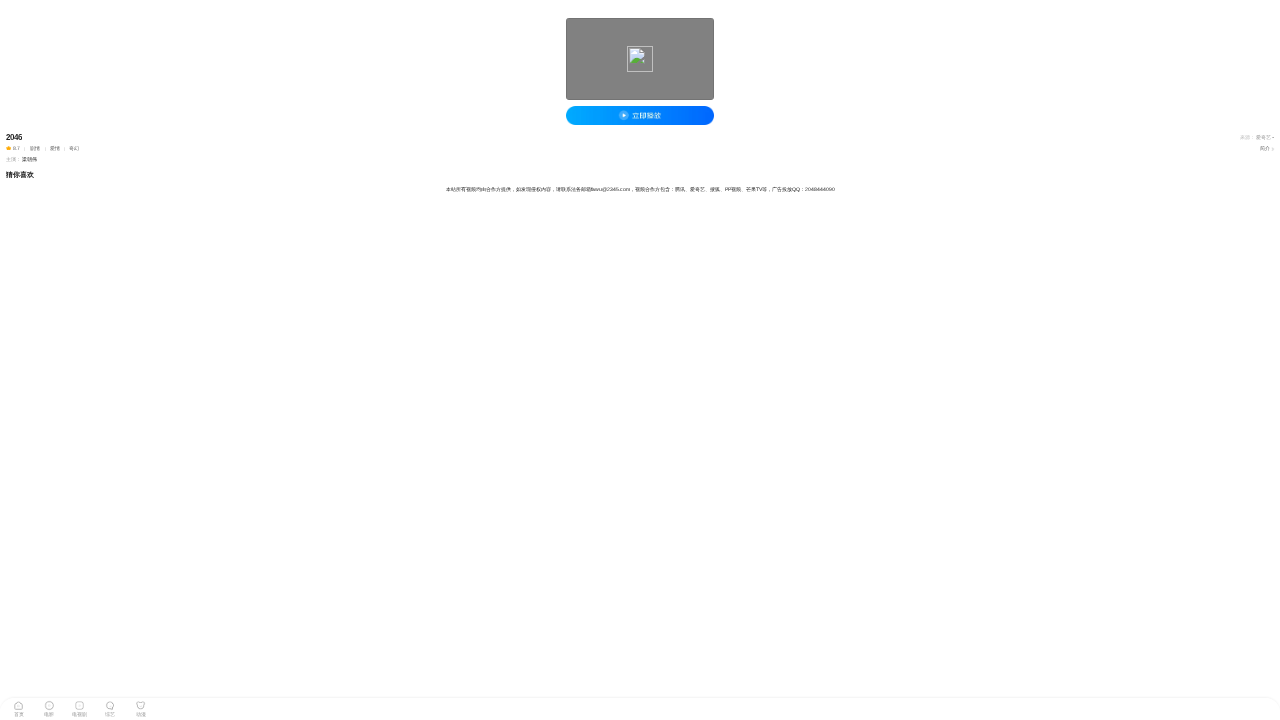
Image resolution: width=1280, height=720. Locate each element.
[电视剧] (80, 704)
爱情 (55, 148)
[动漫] (141, 704)
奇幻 (74, 148)
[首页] (19, 704)
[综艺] (110, 704)
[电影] (49, 704)
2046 (14, 137)
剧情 (35, 148)
